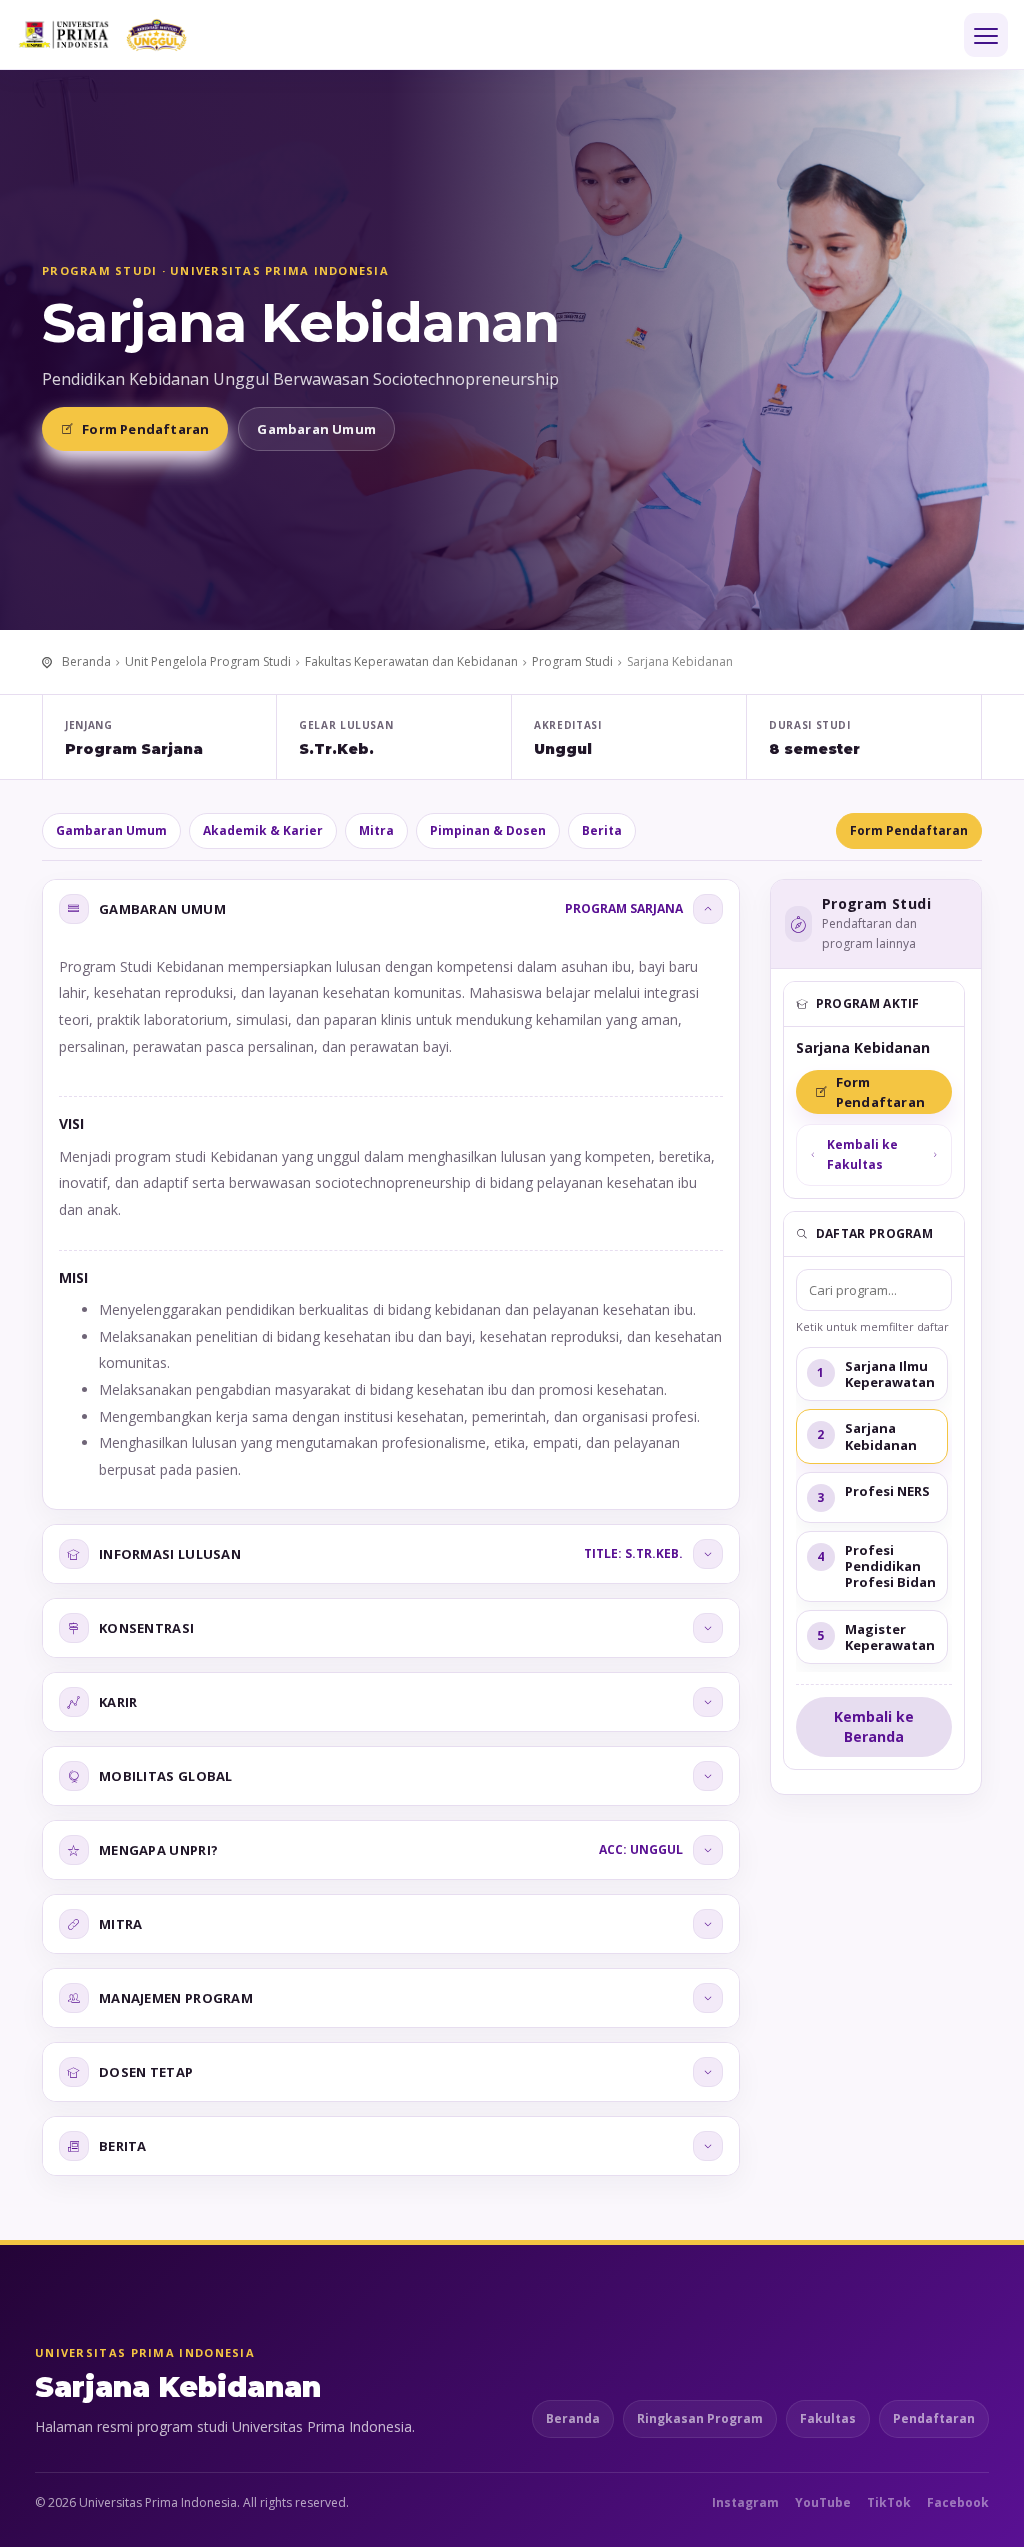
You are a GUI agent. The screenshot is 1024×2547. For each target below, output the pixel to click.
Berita (602, 830)
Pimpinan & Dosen (488, 830)
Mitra (376, 830)
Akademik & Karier (263, 830)
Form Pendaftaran (145, 429)
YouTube (823, 2502)
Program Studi (572, 661)
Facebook (958, 2502)
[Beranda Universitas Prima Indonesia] (135, 35)
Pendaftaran (934, 2418)
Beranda (86, 661)
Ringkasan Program (700, 2418)
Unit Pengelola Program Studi (208, 661)
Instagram (745, 2502)
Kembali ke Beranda (874, 1726)
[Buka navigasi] (986, 35)
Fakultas (828, 2418)
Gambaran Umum (316, 429)
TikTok (889, 2502)
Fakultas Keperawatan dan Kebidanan (411, 661)
